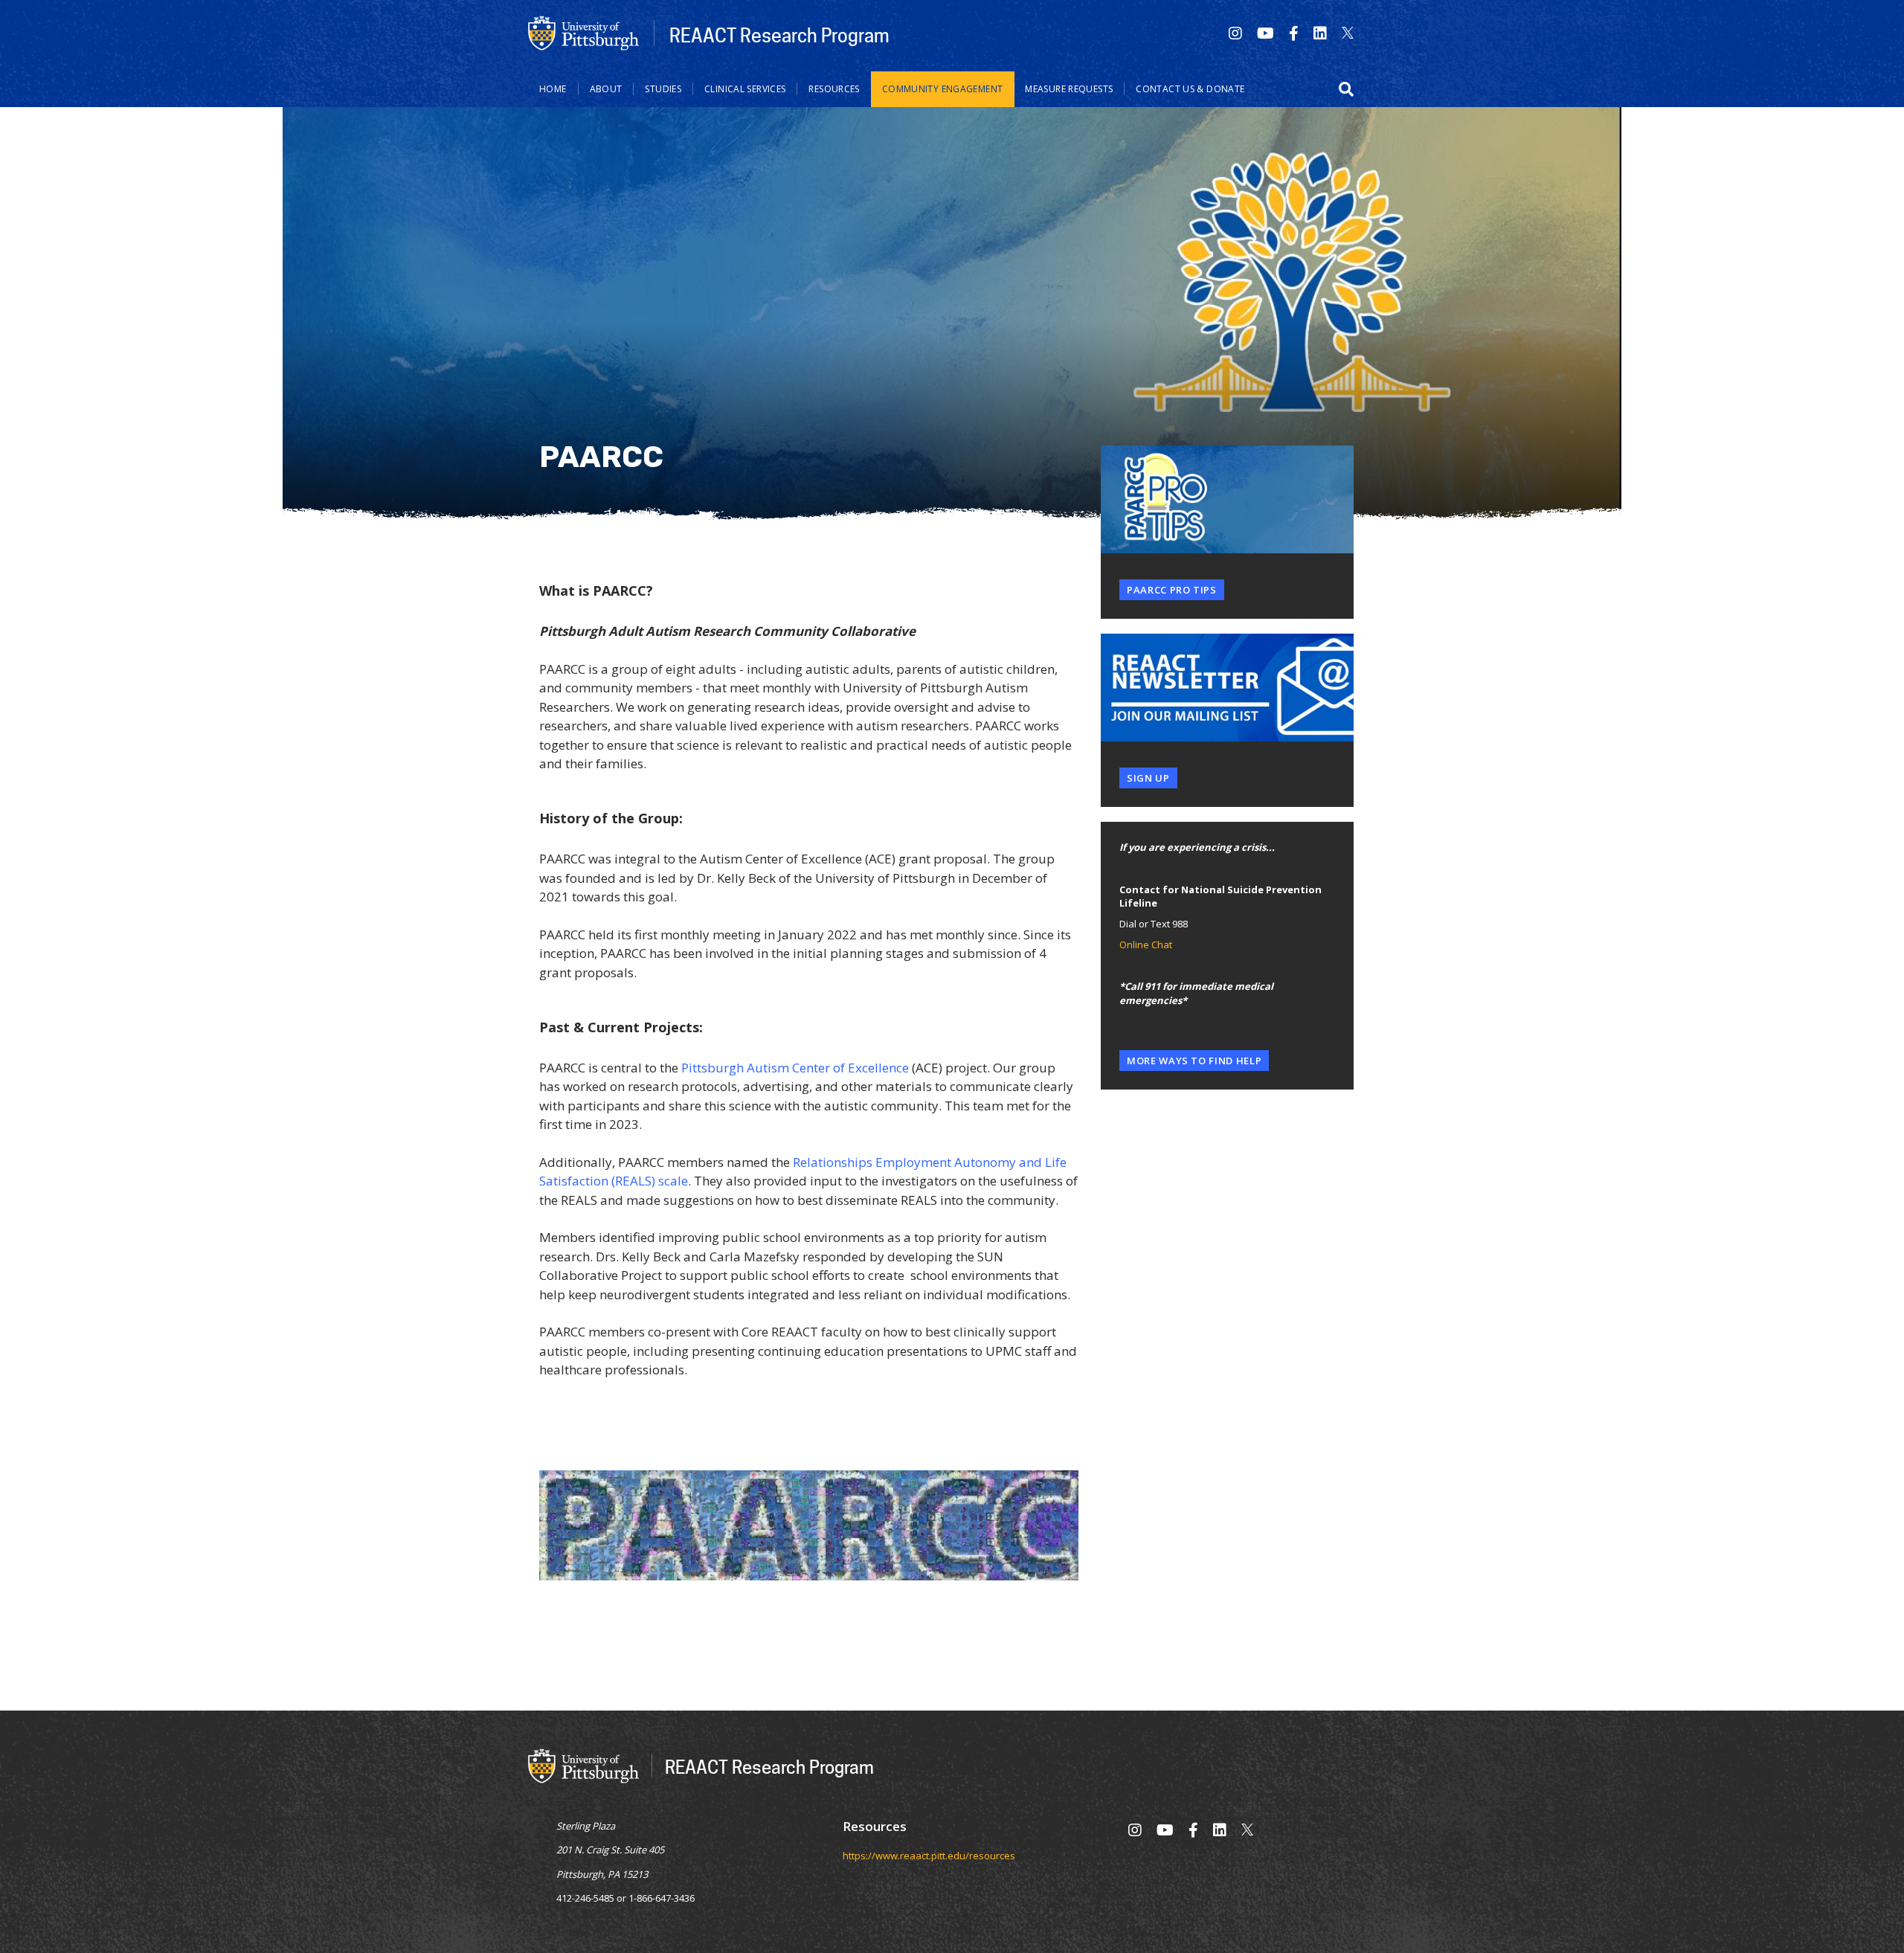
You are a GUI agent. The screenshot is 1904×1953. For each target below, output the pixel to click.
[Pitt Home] (584, 32)
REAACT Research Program (779, 35)
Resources (834, 89)
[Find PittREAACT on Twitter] (1348, 33)
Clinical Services (745, 89)
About (606, 89)
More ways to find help (1194, 1061)
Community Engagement (943, 89)
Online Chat (1146, 945)
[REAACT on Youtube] (1265, 33)
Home (553, 89)
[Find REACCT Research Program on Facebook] (1294, 33)
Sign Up (1148, 778)
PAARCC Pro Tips (1172, 590)
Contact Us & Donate (1190, 89)
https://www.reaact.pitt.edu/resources (929, 1856)
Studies (663, 89)
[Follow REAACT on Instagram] (1235, 33)
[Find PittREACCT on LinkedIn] (1320, 33)
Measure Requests (1069, 89)
